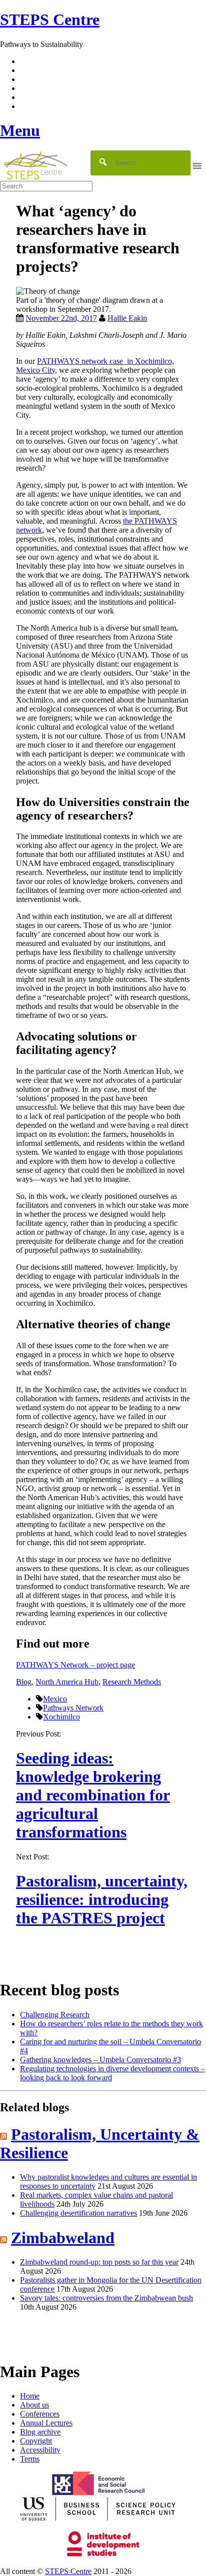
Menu (20, 130)
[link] (103, 2572)
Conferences (40, 2414)
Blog (24, 1682)
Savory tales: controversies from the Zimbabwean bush (106, 2298)
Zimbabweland (63, 2238)
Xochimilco (61, 1717)
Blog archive (40, 2432)
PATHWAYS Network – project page (75, 1665)
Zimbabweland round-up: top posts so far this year (99, 2262)
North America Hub (67, 1682)
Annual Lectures (46, 2423)
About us (34, 2405)
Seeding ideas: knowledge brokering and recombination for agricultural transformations (93, 1795)
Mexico (55, 1699)
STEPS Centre (68, 2571)
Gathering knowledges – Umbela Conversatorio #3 (100, 2060)
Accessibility (40, 2450)
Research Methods (132, 1682)
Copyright (36, 2441)
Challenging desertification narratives (78, 2213)
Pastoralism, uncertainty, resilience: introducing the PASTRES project (102, 1899)
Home (30, 2396)
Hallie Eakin (127, 318)
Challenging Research (55, 2015)
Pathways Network (73, 1708)
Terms (30, 2459)
